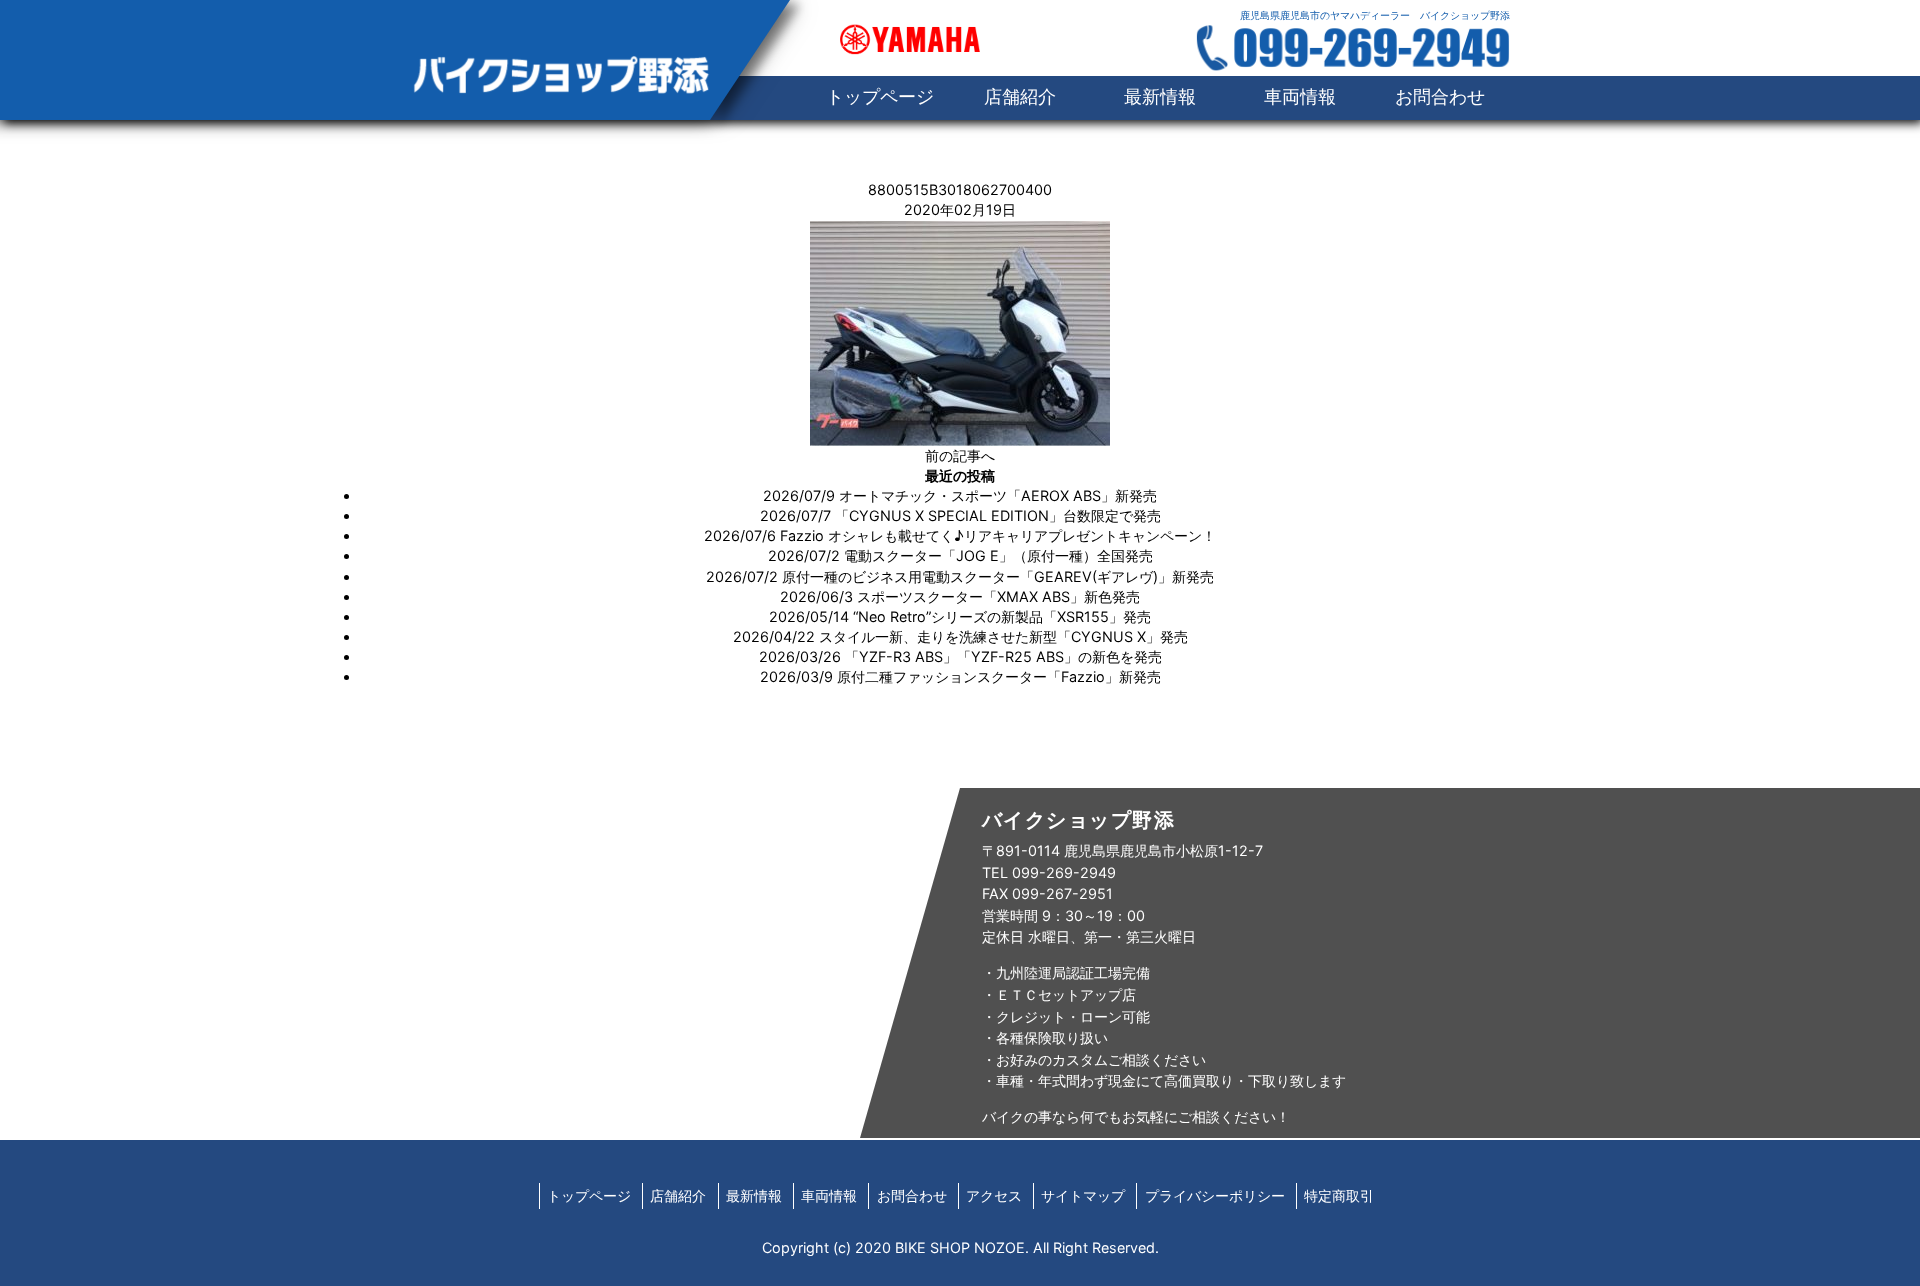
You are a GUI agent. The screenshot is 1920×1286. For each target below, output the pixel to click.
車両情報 (1300, 96)
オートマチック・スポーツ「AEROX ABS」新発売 (998, 495)
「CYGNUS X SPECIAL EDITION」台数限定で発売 (998, 515)
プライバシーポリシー (1215, 1195)
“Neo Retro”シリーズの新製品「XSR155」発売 (1002, 616)
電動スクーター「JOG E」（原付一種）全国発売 (998, 555)
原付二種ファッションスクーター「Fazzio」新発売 (999, 676)
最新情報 (1160, 96)
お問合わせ (1440, 96)
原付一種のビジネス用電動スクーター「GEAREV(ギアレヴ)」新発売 (998, 576)
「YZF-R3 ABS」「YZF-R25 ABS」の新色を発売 (1003, 656)
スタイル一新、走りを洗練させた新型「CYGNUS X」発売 (1003, 636)
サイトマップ (1083, 1195)
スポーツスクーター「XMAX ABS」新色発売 (998, 596)
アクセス (994, 1195)
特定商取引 (1339, 1195)
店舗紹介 (1020, 96)
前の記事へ (960, 455)
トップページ (589, 1195)
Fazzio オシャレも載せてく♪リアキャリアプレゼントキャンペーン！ (998, 535)
